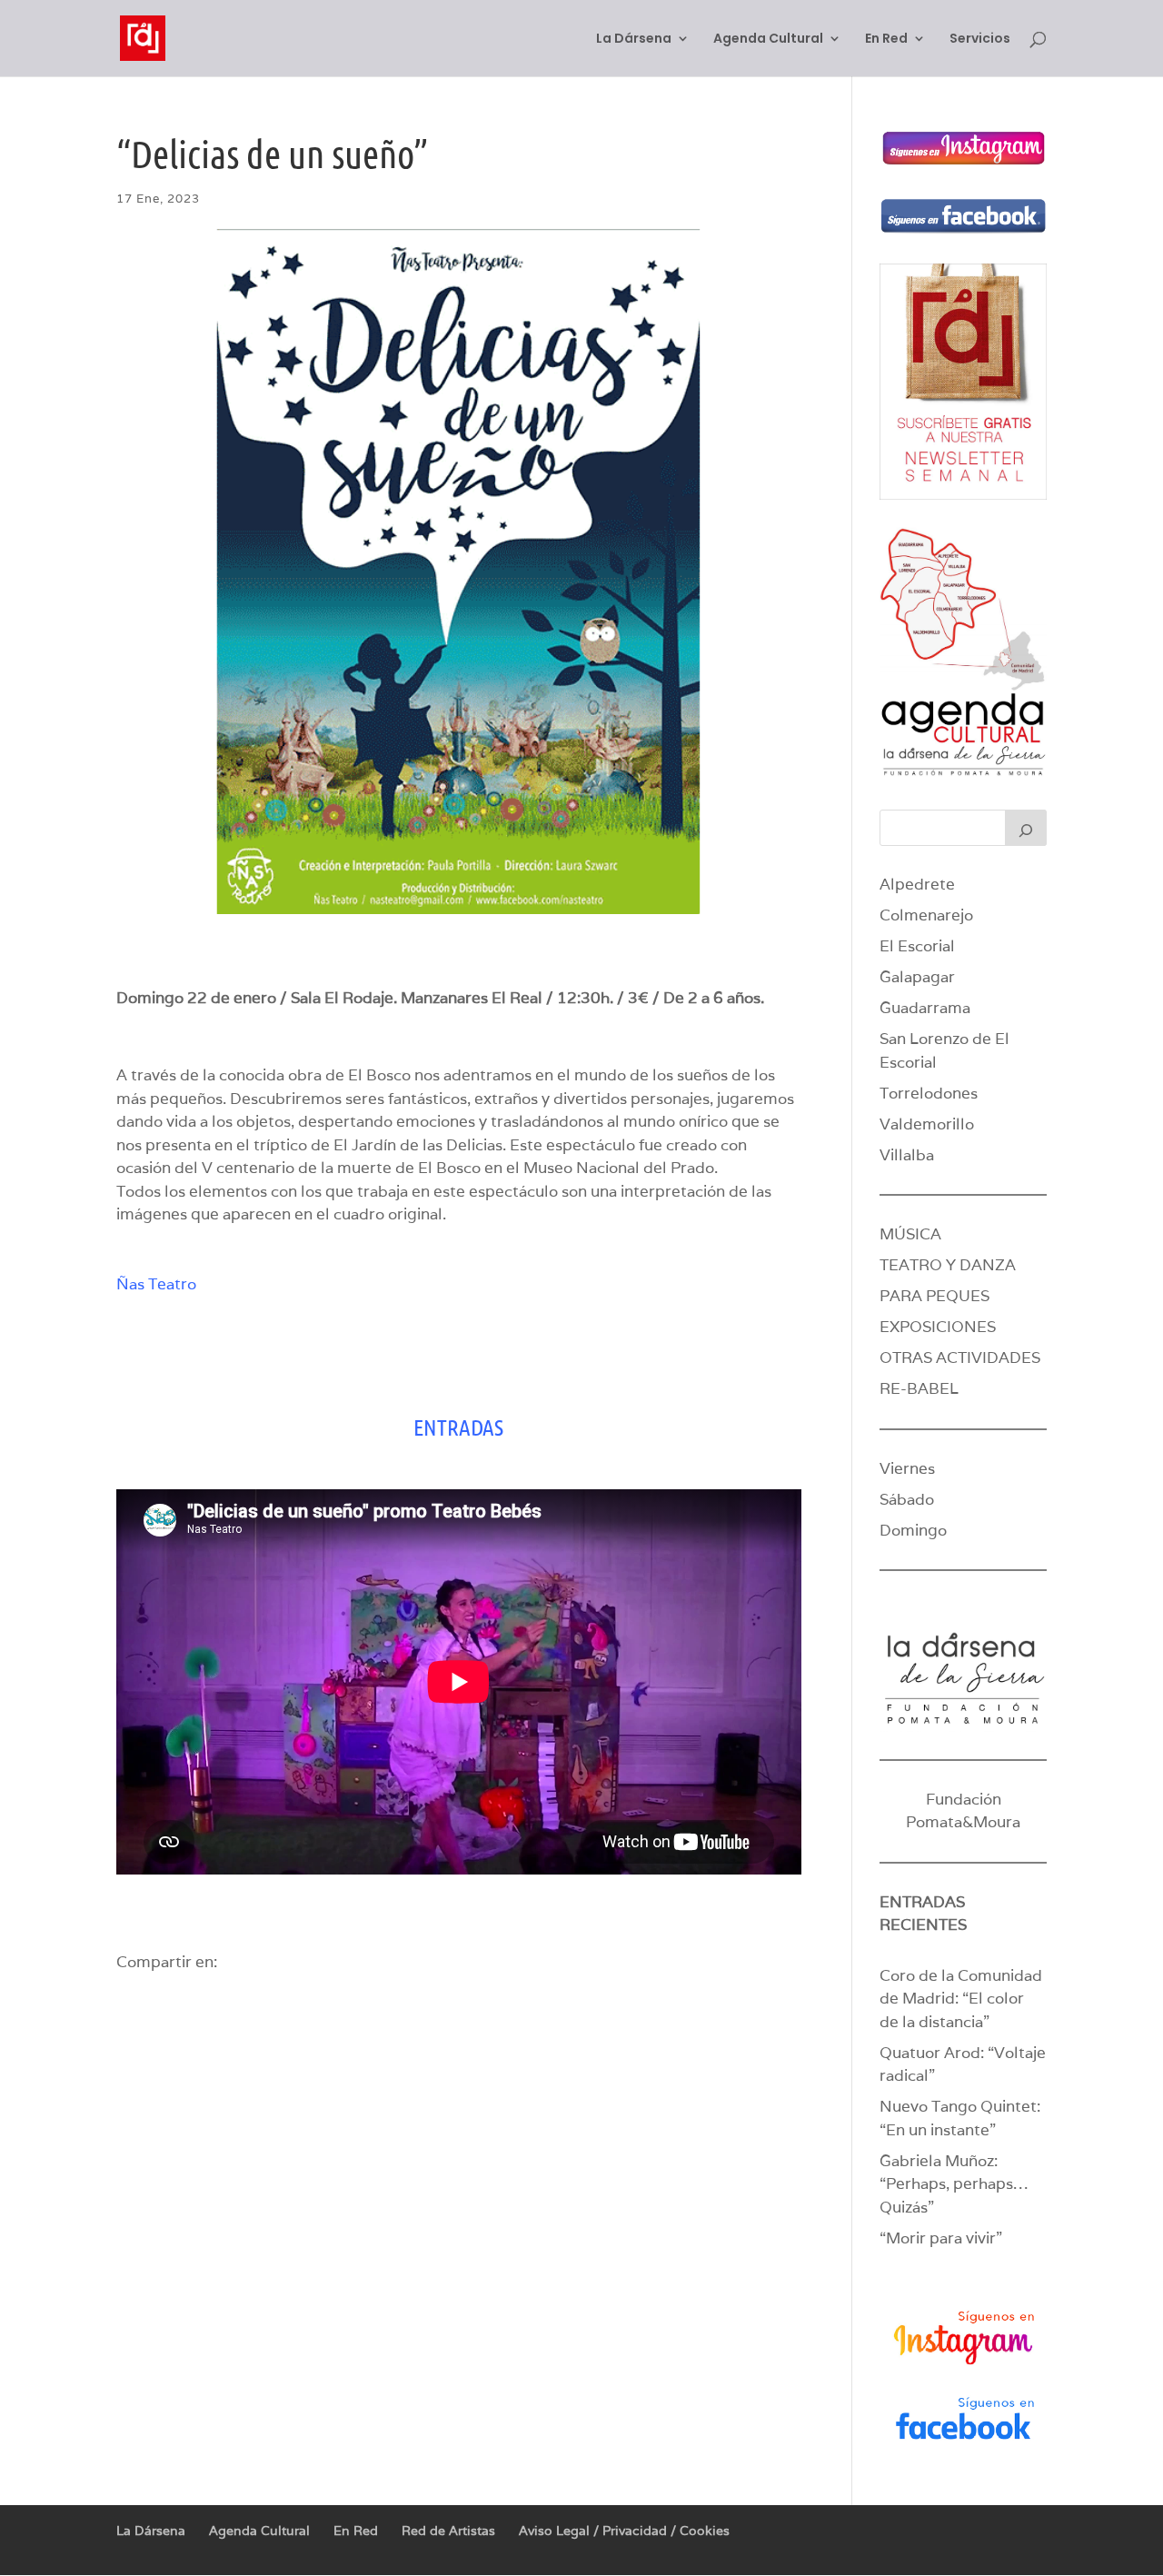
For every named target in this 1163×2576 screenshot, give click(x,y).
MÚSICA (910, 1234)
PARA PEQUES (934, 1296)
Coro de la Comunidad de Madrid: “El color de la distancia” (961, 1999)
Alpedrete (917, 884)
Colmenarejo (926, 915)
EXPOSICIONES (938, 1327)
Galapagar (917, 977)
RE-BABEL (919, 1388)
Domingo (913, 1530)
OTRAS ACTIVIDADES (960, 1358)
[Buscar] (1026, 828)
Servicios (980, 40)
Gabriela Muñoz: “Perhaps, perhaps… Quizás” (954, 2184)
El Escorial (917, 946)
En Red (886, 40)
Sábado (907, 1499)
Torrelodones (929, 1093)
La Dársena (634, 40)
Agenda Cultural (768, 40)
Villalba (907, 1155)
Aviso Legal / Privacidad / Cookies (624, 2531)
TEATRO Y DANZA (948, 1265)
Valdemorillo (927, 1124)
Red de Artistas (448, 2531)
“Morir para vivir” (941, 2238)
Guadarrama (925, 1008)
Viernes (907, 1468)
